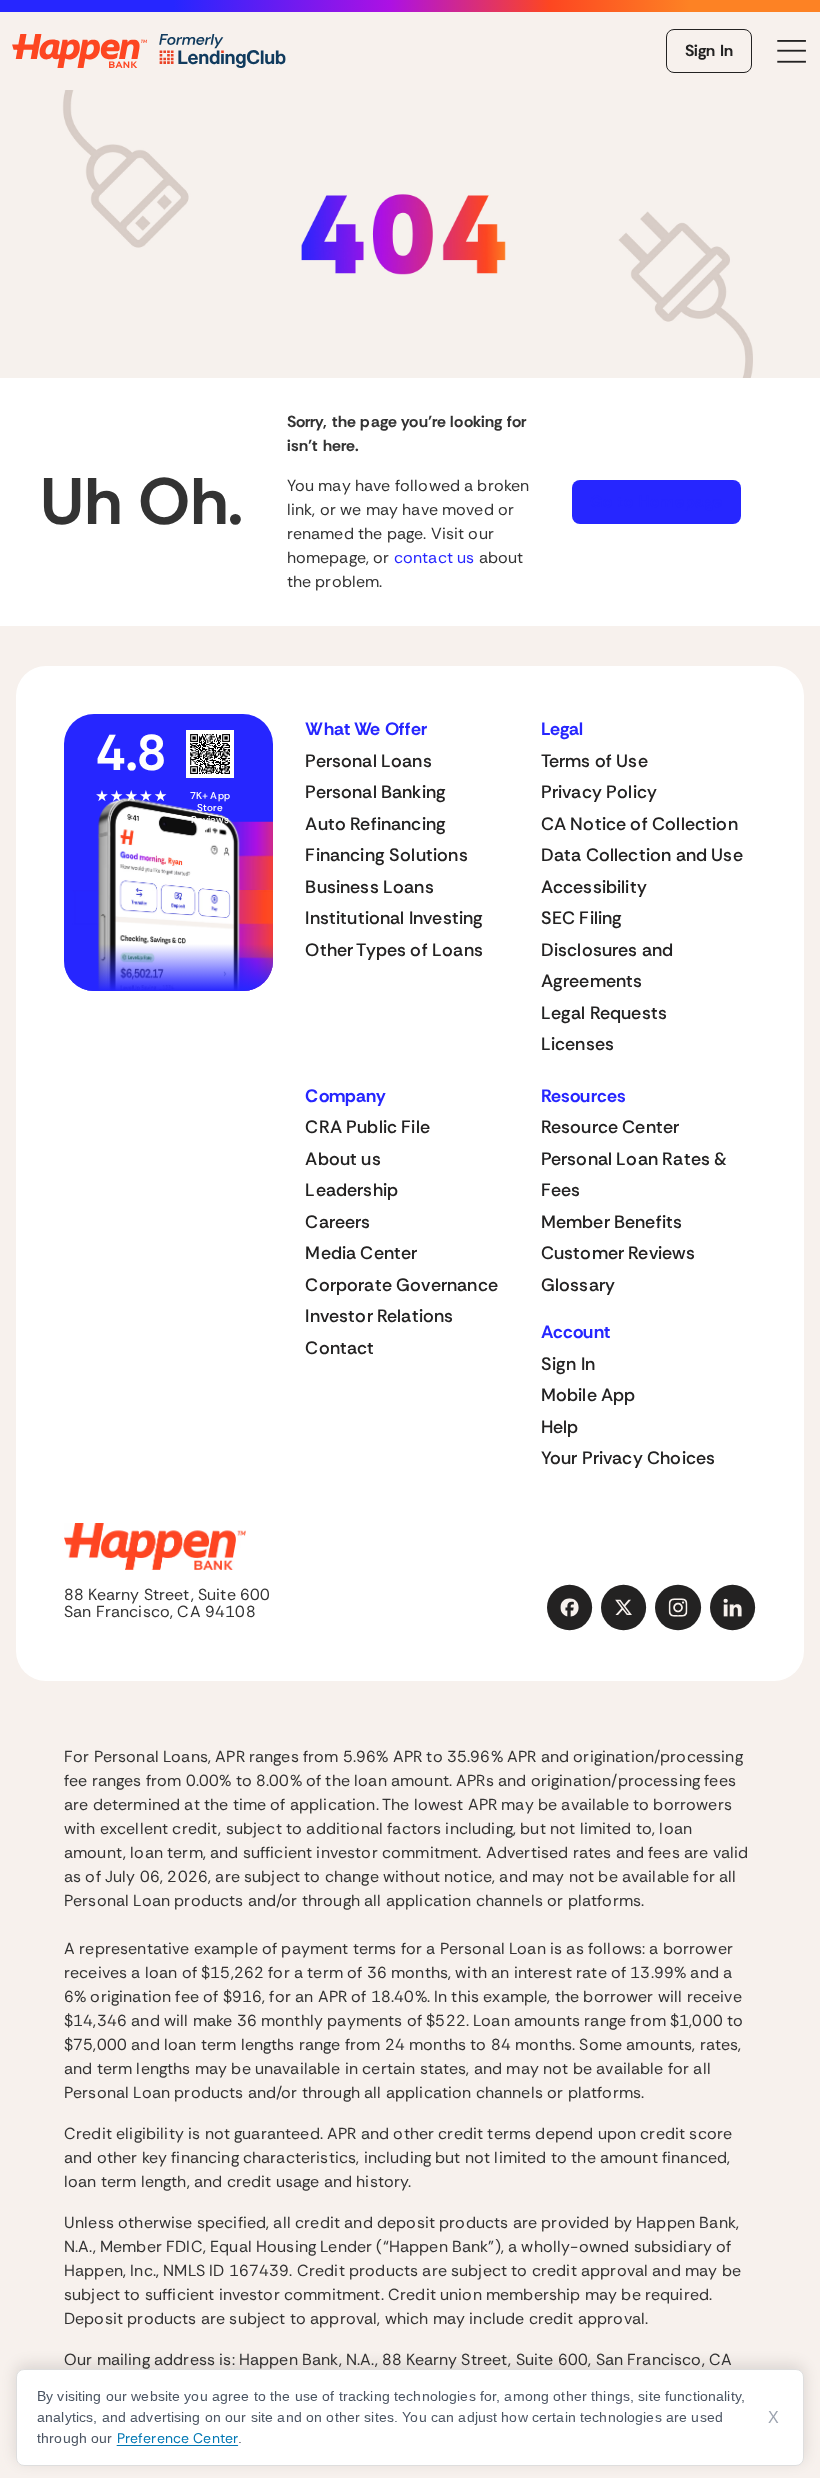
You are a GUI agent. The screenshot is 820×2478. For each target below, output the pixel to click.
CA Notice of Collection (639, 824)
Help (560, 1427)
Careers (337, 1222)
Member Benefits (612, 1222)
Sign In (709, 50)
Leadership (351, 1190)
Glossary (578, 1285)
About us (342, 1159)
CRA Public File (367, 1127)
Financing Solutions (386, 855)
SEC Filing (582, 918)
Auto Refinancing (375, 824)
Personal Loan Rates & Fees (634, 1175)
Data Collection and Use (642, 855)
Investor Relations (379, 1316)
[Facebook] (570, 1608)
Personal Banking (375, 792)
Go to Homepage (656, 501)
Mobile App (588, 1395)
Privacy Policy (599, 792)
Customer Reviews (618, 1253)
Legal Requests (604, 1013)
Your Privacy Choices (628, 1458)
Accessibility (594, 887)
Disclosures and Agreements (607, 966)
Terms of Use (594, 761)
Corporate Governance (401, 1285)
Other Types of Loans (394, 950)
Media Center (361, 1253)
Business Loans (369, 887)
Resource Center (610, 1127)
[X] (624, 1608)
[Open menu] (792, 51)
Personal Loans (368, 761)
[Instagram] (678, 1608)
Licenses (577, 1044)
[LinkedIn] (733, 1608)
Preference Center (177, 2438)
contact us (434, 557)
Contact (339, 1348)
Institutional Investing (394, 918)
